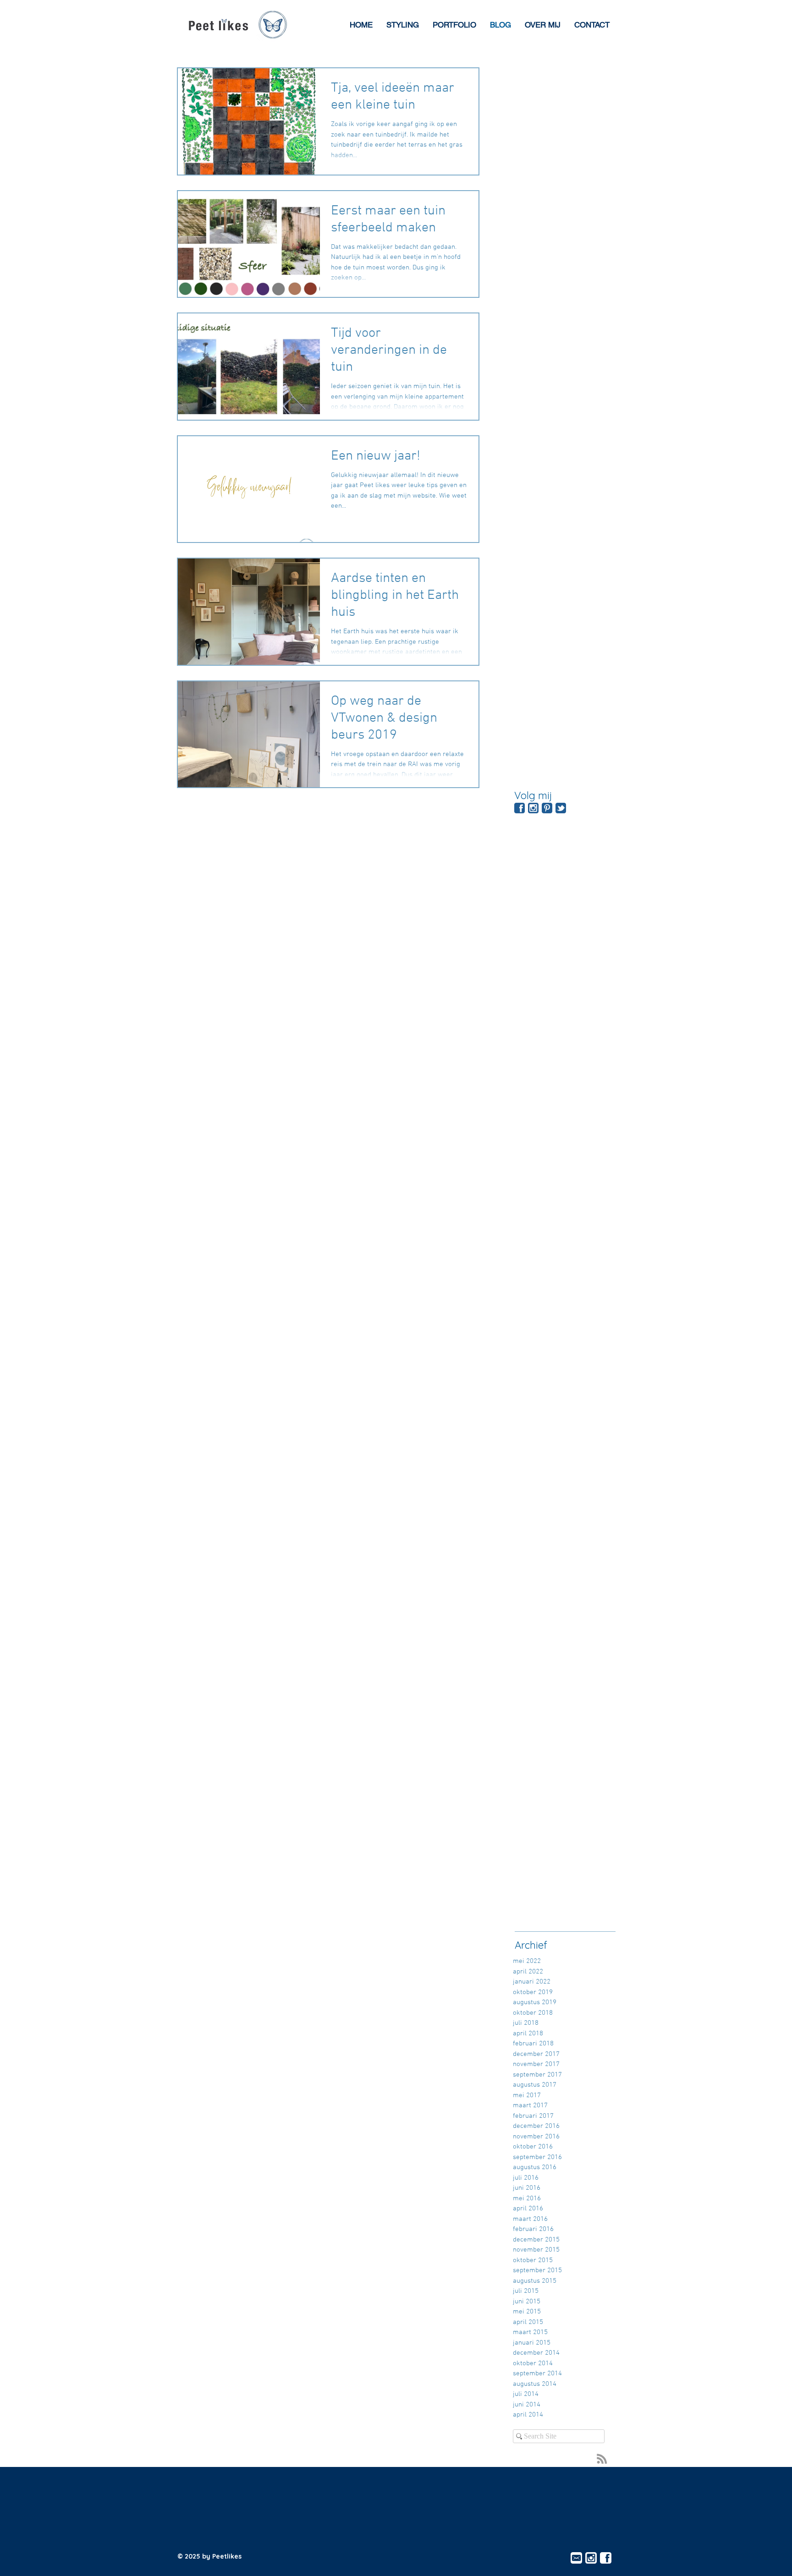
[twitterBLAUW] (561, 808)
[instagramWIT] (591, 2558)
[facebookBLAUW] (520, 808)
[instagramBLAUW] (533, 808)
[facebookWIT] (606, 2558)
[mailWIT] (576, 2558)
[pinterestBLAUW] (547, 808)
